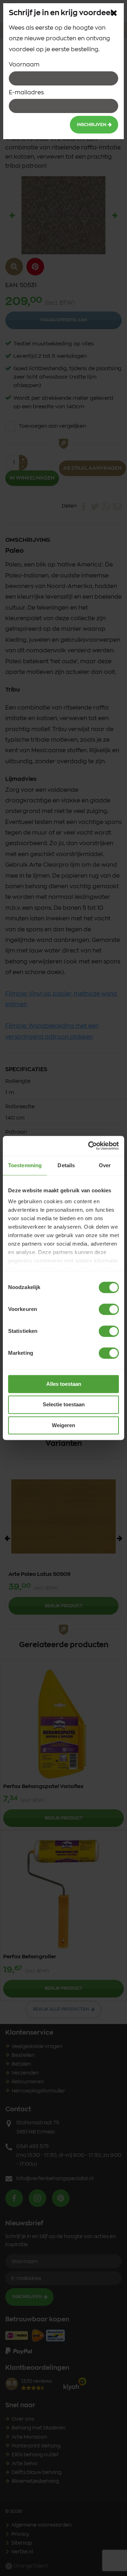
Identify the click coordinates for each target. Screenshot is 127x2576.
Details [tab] (66, 1165)
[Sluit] (114, 13)
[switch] (109, 1309)
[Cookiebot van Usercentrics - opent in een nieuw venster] (90, 1146)
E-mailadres (26, 93)
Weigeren (64, 1425)
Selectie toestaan (64, 1405)
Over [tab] (105, 1165)
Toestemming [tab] (25, 1165)
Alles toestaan (64, 1384)
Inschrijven (92, 125)
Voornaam (24, 65)
